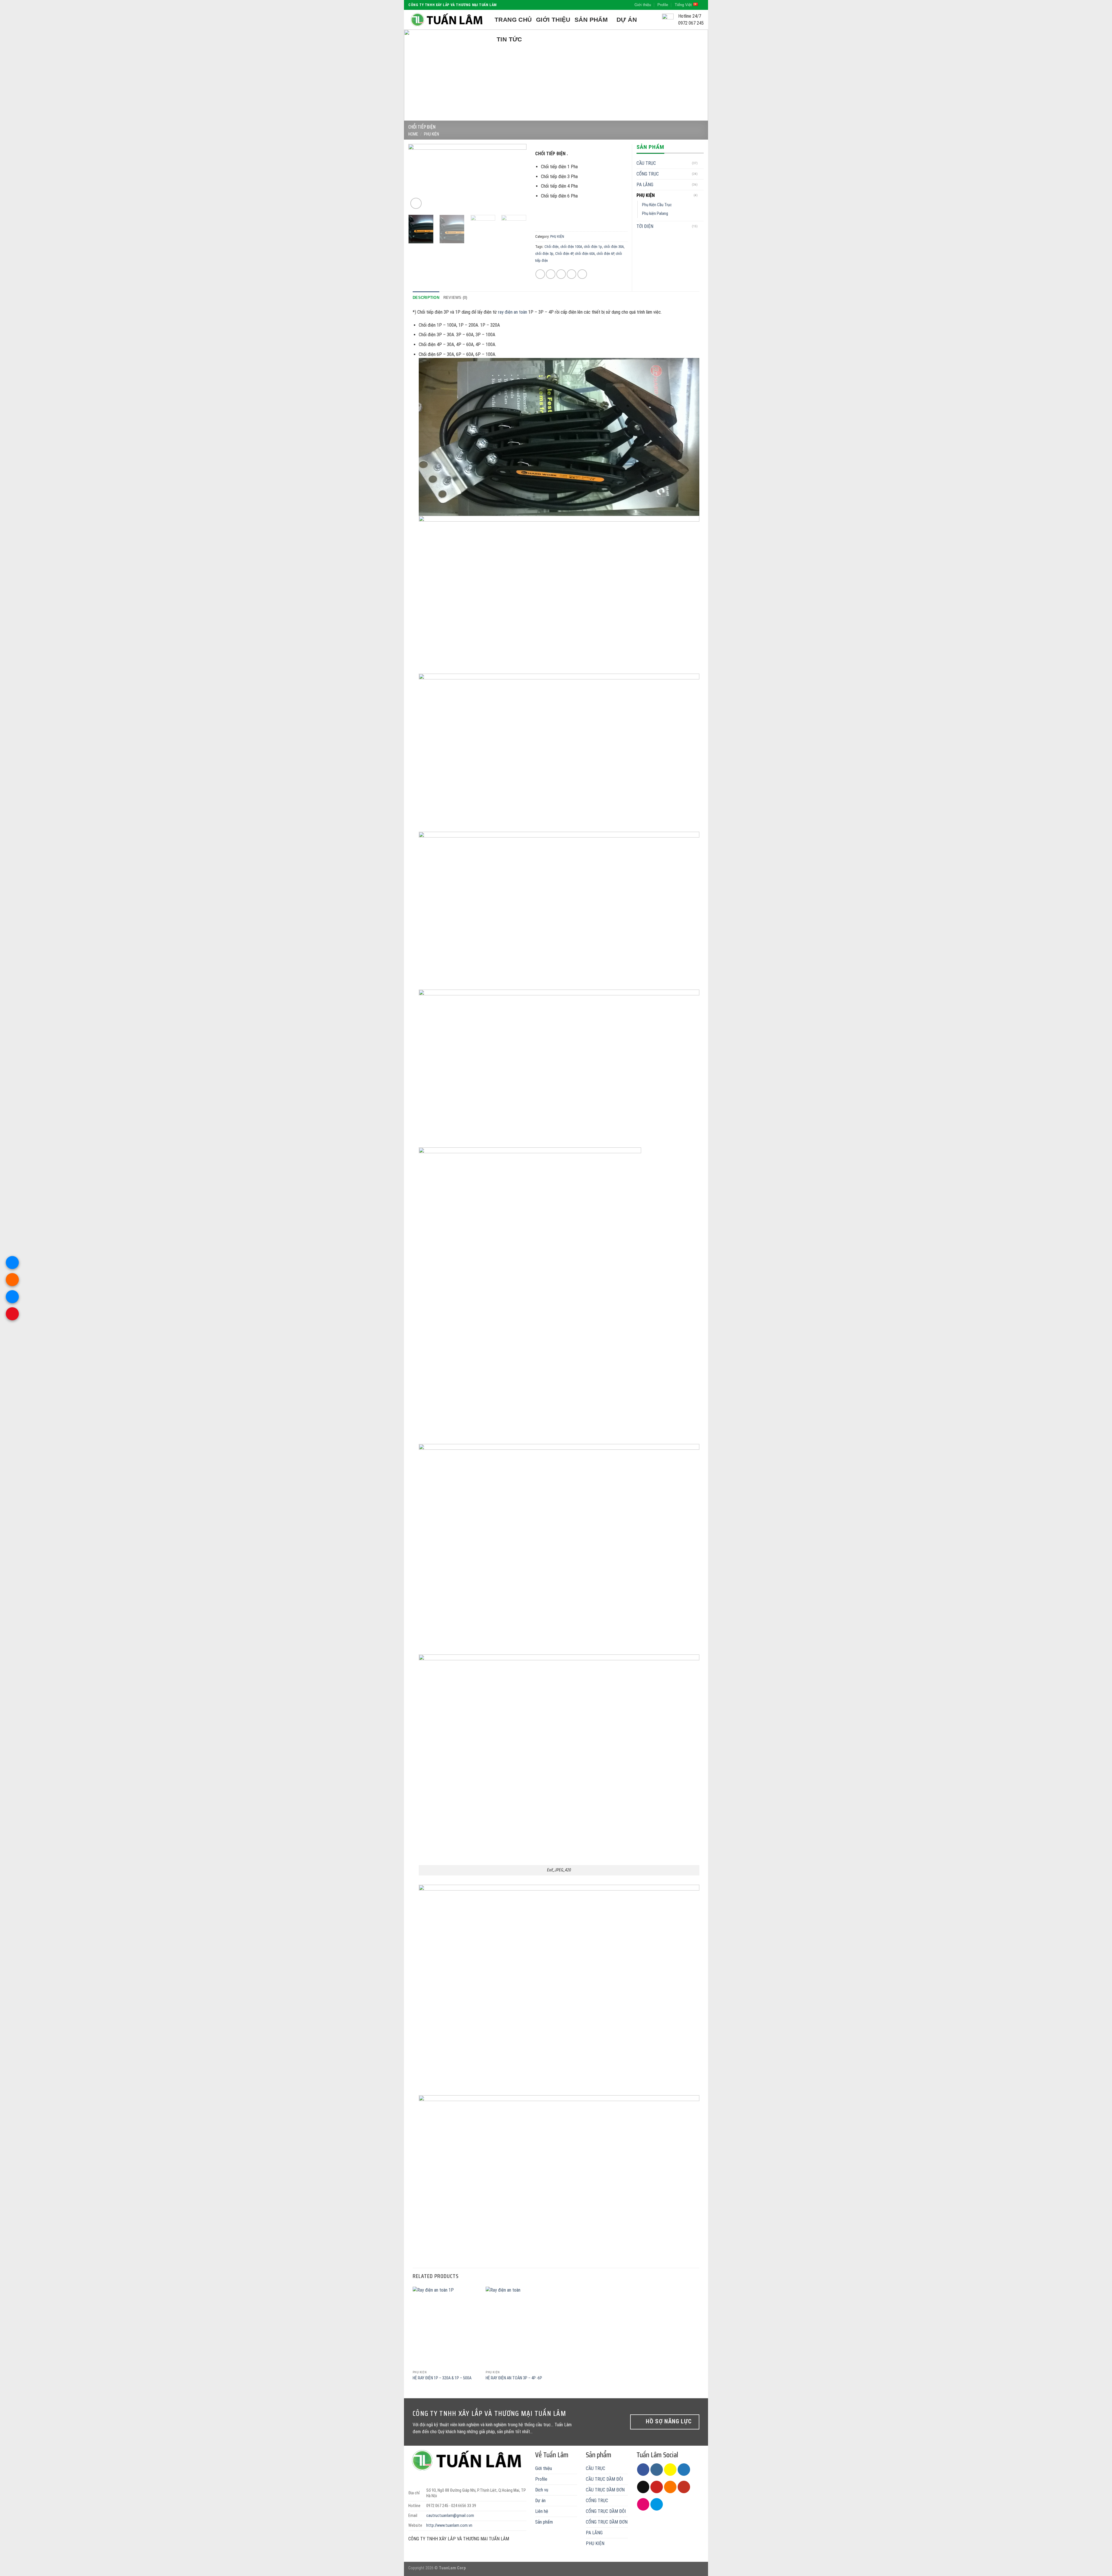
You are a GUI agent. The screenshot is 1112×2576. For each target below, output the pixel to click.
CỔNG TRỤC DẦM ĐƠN (607, 2522)
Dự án (627, 20)
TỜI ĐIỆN (645, 226)
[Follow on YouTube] (684, 2487)
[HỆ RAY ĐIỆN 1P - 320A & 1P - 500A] (446, 2327)
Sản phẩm (591, 20)
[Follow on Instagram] (657, 2470)
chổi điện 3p (544, 254)
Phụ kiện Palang (655, 214)
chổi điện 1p (593, 247)
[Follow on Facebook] (643, 2470)
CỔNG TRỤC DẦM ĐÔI (606, 2511)
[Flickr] (643, 2504)
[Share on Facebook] (540, 274)
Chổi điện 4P (564, 254)
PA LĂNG (645, 185)
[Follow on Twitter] (684, 2470)
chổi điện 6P (605, 254)
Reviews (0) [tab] (455, 298)
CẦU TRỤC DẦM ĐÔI (604, 2479)
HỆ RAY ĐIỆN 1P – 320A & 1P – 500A (442, 2378)
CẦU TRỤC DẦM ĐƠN (605, 2490)
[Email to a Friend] (561, 274)
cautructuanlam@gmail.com (450, 2516)
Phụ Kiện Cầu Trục (657, 205)
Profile (663, 5)
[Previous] (417, 75)
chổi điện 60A (585, 254)
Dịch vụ (542, 2490)
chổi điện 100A (571, 247)
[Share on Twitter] (551, 274)
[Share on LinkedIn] (582, 274)
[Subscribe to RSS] (670, 2487)
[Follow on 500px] (657, 2504)
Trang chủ (513, 20)
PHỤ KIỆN (431, 134)
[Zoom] (416, 203)
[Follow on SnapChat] (670, 2470)
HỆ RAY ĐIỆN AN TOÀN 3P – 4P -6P (514, 2378)
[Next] (695, 75)
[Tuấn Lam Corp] (447, 20)
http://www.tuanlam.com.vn (449, 2525)
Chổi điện (552, 247)
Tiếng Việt (683, 5)
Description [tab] (426, 298)
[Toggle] (701, 163)
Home (413, 134)
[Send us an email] (643, 2487)
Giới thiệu (643, 5)
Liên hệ (542, 2511)
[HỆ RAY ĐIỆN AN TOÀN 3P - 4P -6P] (519, 2327)
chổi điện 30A (614, 247)
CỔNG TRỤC (648, 174)
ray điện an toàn (513, 312)
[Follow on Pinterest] (657, 2487)
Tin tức (509, 39)
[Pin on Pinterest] (571, 274)
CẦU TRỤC (646, 163)
